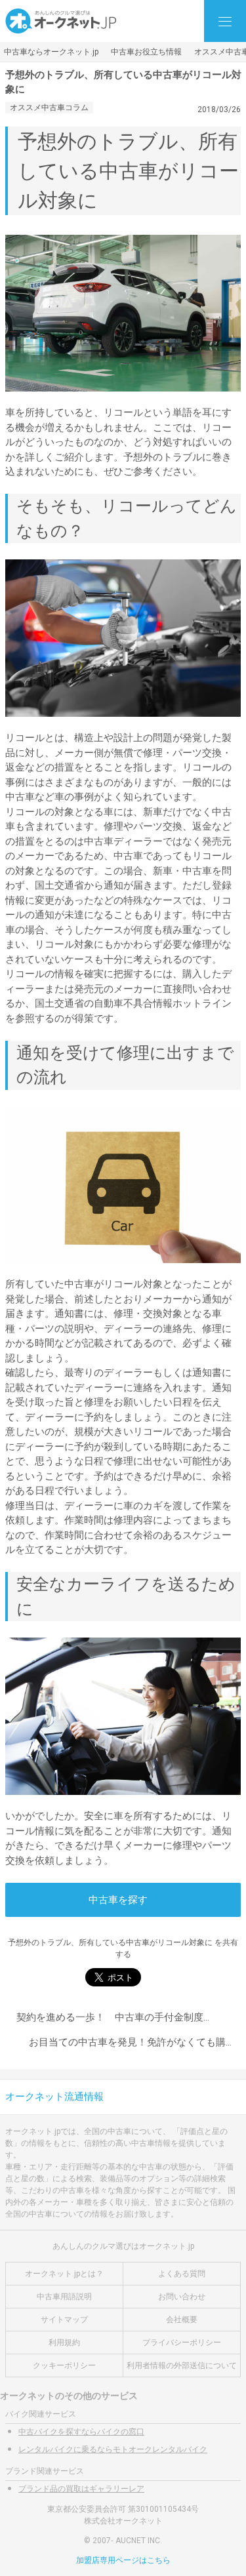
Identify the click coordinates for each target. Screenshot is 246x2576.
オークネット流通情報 (54, 2097)
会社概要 (182, 2320)
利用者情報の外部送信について (182, 2365)
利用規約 (64, 2343)
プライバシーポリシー (182, 2343)
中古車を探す (118, 1900)
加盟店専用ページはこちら (123, 2560)
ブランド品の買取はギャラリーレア (81, 2489)
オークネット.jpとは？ (64, 2274)
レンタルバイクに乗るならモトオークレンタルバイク (113, 2449)
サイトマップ (64, 2320)
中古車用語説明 (64, 2297)
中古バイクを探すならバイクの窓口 (81, 2432)
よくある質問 (182, 2274)
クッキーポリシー (64, 2365)
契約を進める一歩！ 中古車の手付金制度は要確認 (130, 2017)
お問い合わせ (182, 2297)
